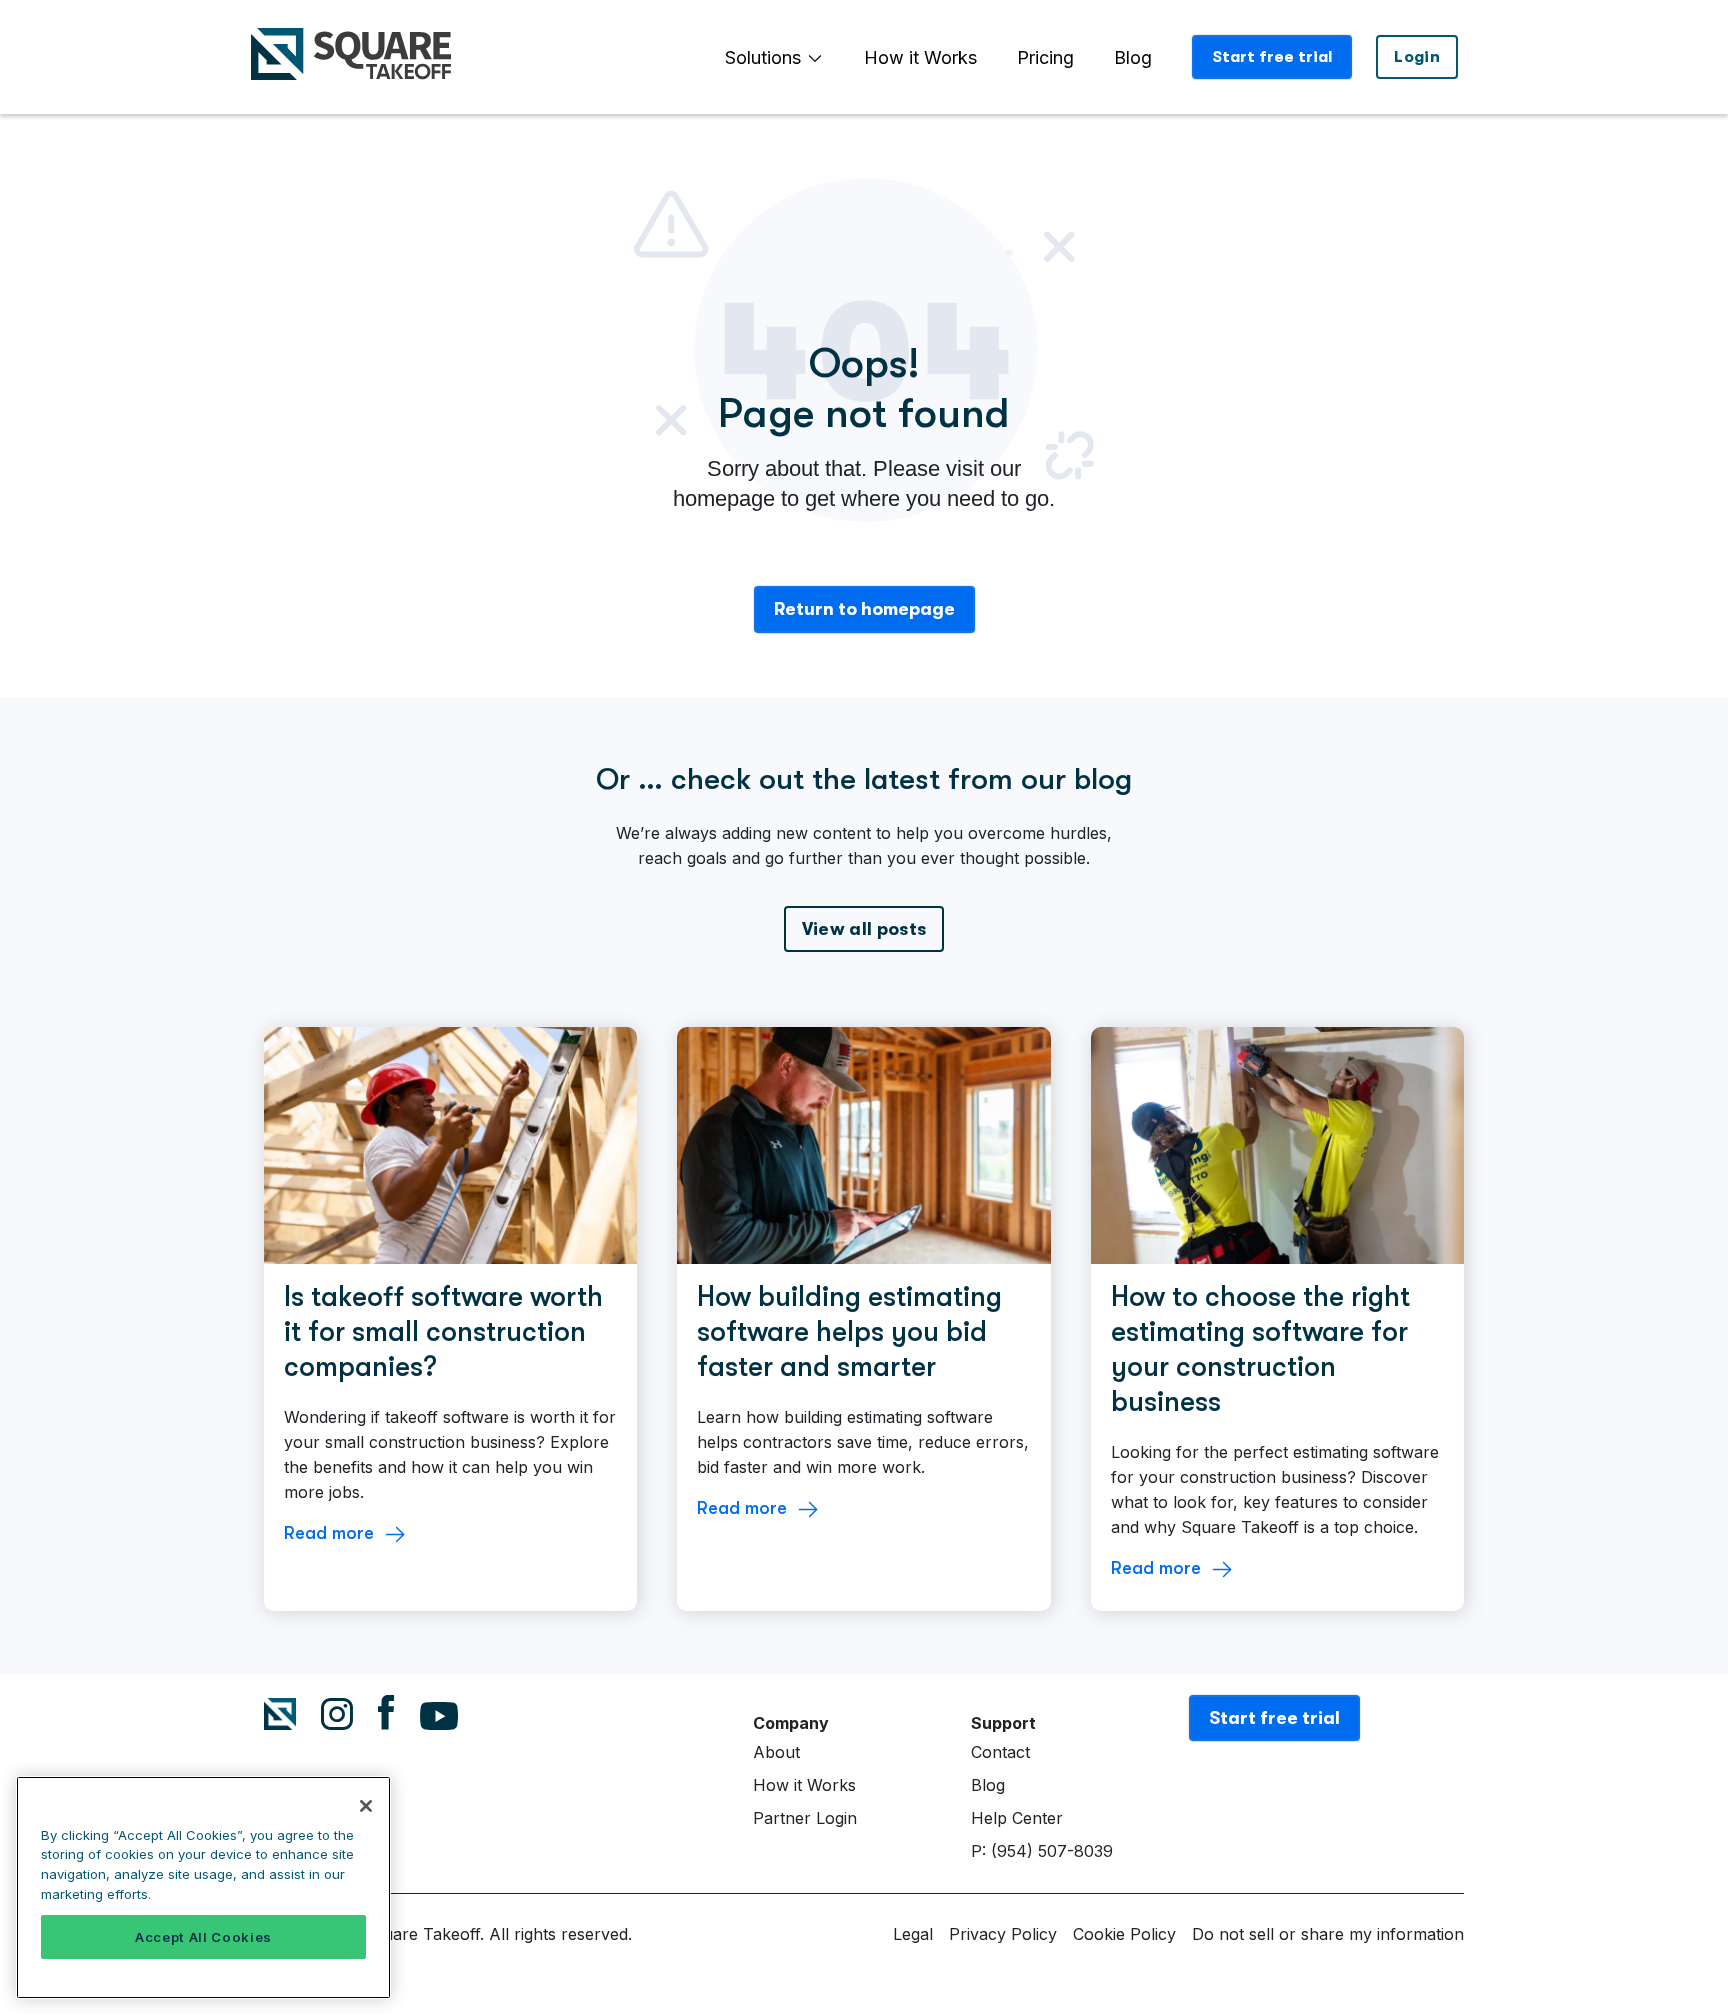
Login (1417, 57)
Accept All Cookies (203, 1937)
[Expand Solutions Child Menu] (815, 58)
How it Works (920, 57)
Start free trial (1272, 57)
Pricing (1045, 57)
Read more (329, 1533)
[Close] (366, 1806)
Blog (1133, 57)
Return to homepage (864, 609)
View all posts (864, 929)
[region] (203, 1887)
